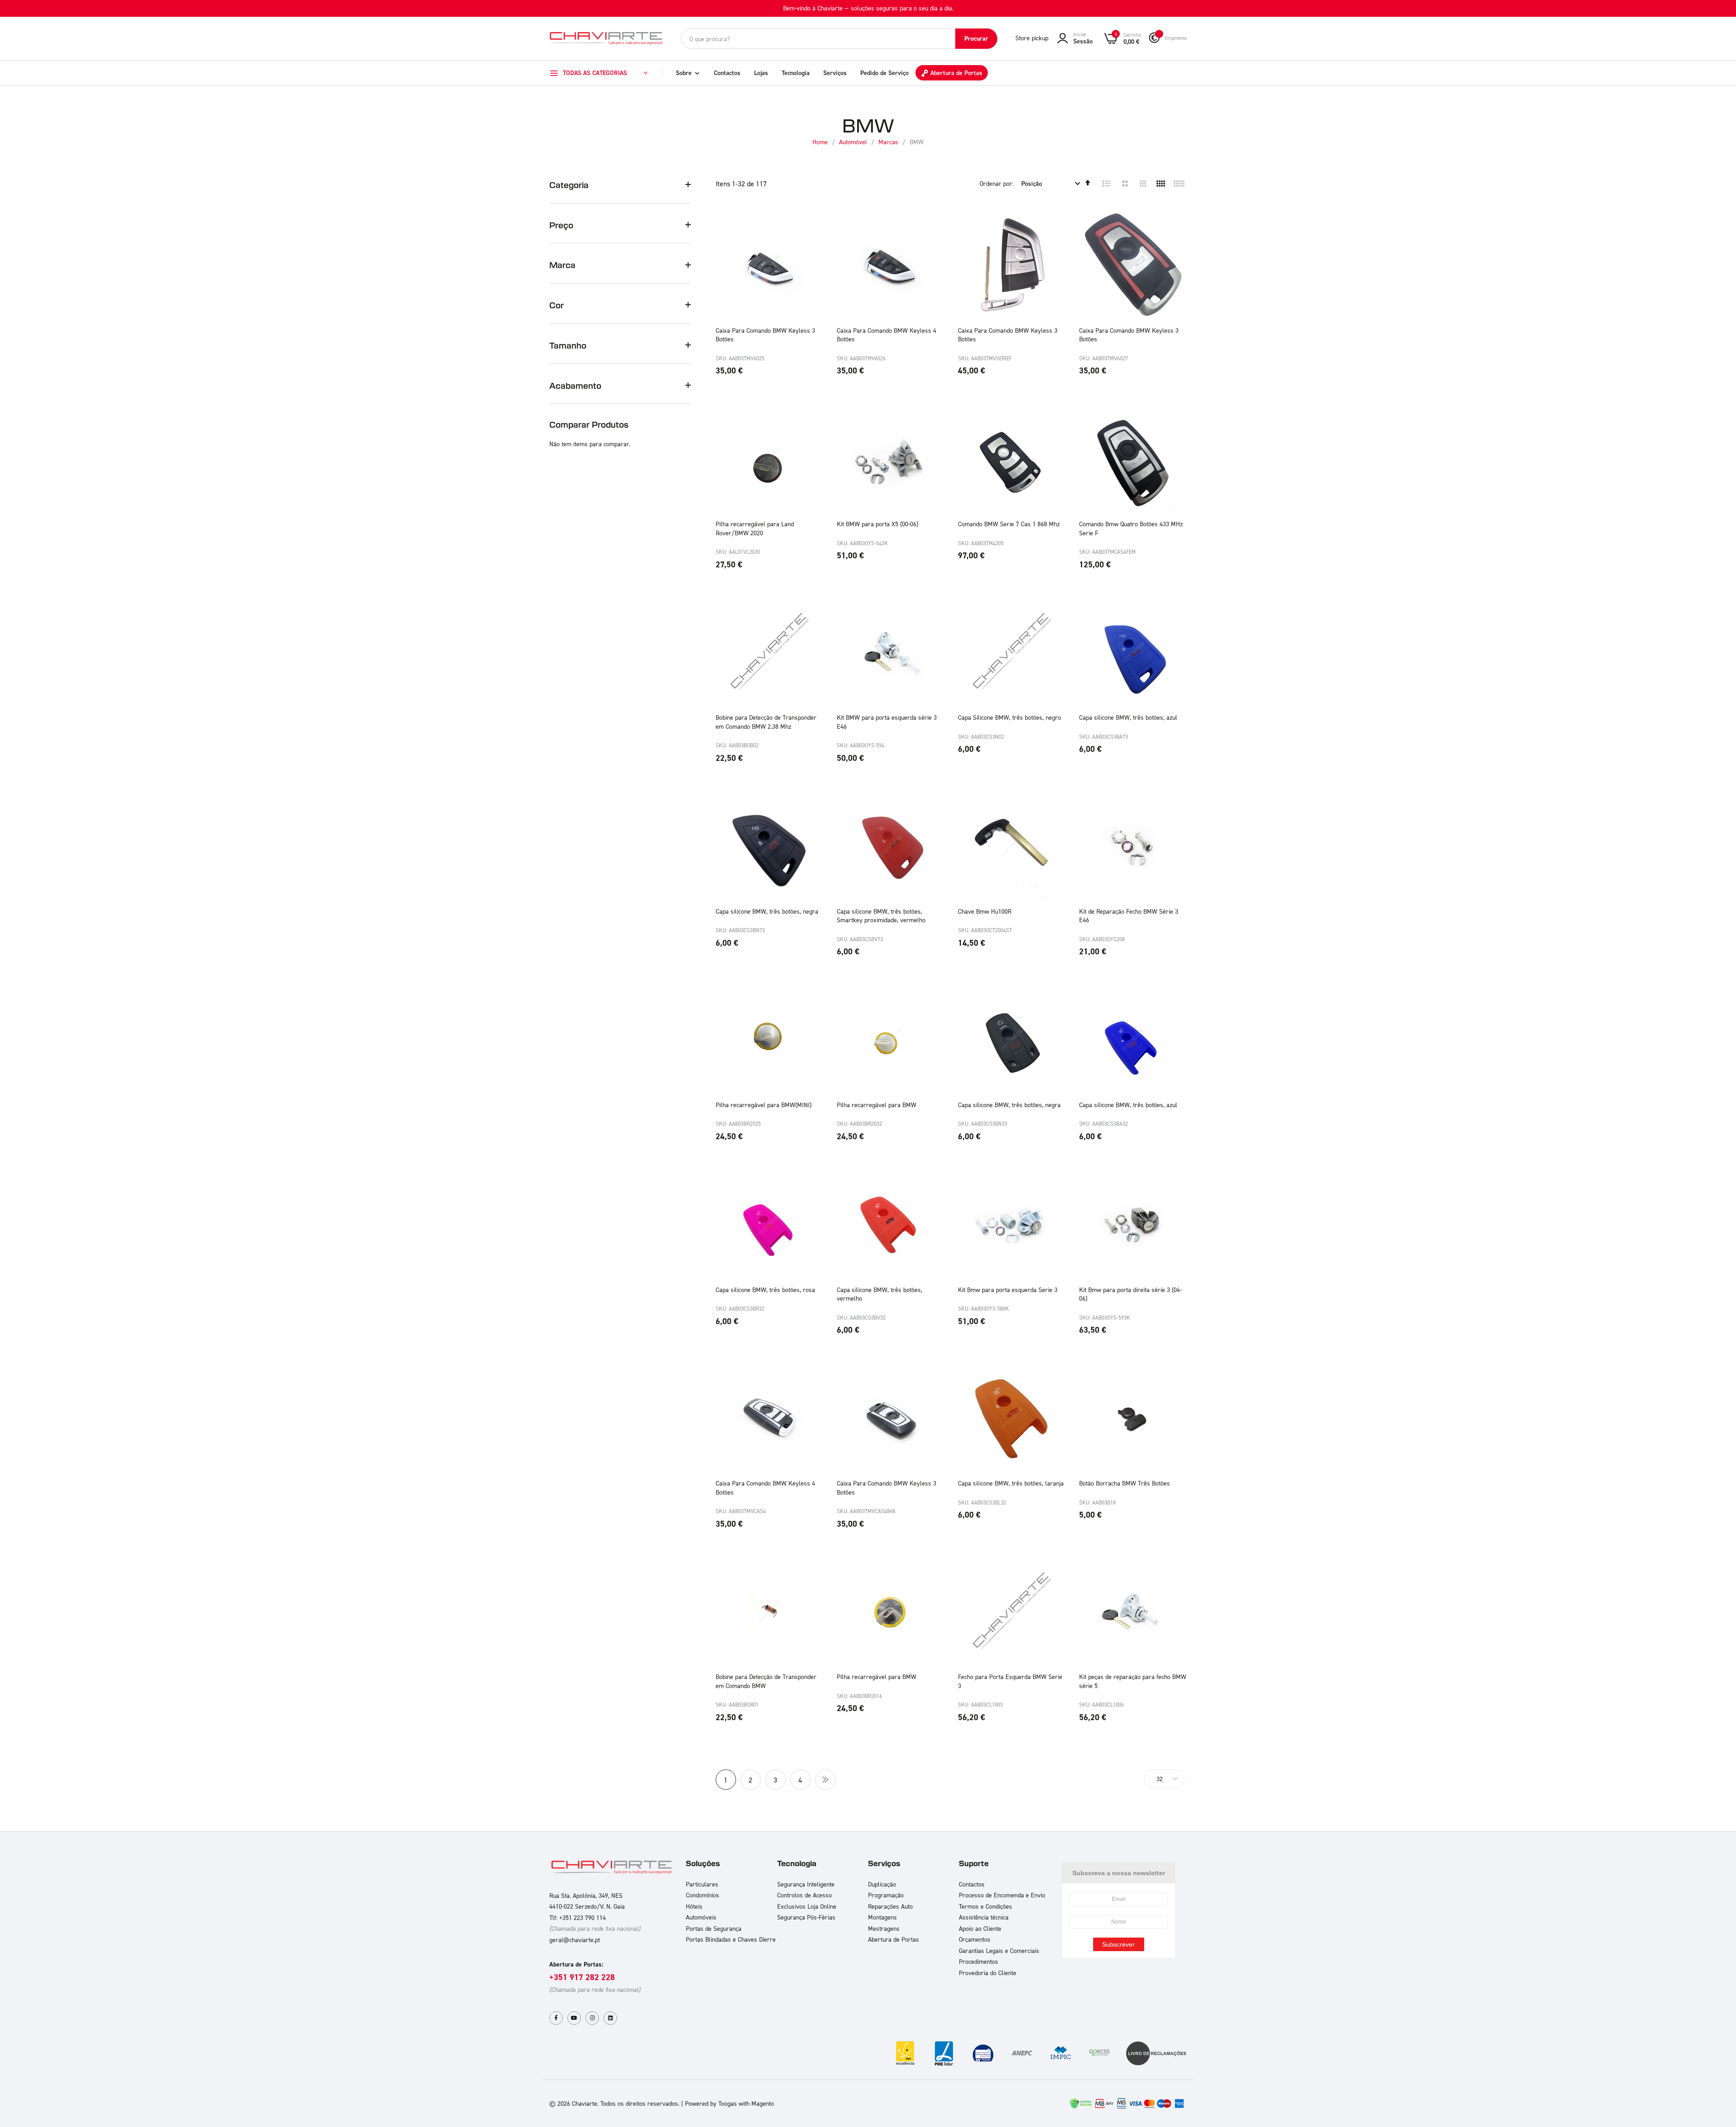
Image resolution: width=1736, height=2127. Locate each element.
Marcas (889, 142)
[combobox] (839, 39)
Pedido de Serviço (885, 73)
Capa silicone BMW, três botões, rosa (765, 1290)
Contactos (727, 73)
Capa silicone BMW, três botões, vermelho (880, 1294)
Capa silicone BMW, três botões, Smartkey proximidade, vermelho (881, 916)
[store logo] (606, 38)
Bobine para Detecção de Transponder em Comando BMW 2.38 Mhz (766, 722)
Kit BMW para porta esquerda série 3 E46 (887, 722)
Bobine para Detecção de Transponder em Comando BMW (766, 1681)
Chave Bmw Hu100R (985, 911)
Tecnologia (796, 73)
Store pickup (1032, 38)
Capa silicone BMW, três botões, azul (1128, 717)
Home (821, 142)
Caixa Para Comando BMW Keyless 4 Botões (887, 335)
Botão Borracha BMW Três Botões (1125, 1483)
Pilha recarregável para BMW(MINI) (764, 1105)
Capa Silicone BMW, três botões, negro (1010, 717)
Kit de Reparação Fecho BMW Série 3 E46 (1129, 916)
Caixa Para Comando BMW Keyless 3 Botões (765, 335)
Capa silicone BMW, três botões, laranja (1011, 1483)
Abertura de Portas (956, 73)
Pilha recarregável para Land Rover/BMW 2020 (755, 528)
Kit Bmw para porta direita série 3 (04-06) (1130, 1294)
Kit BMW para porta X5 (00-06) (877, 524)
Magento (763, 2103)
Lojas (761, 73)
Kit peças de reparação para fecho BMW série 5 (1133, 1681)
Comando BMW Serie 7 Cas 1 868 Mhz (1009, 524)
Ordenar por (996, 183)
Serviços (835, 73)
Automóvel (854, 142)
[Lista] (1107, 184)
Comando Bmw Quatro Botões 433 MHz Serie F (1131, 528)
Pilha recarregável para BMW (877, 1105)
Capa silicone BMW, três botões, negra (767, 911)
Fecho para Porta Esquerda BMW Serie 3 (1010, 1681)
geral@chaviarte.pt (575, 1940)
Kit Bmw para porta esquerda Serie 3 (1008, 1290)
